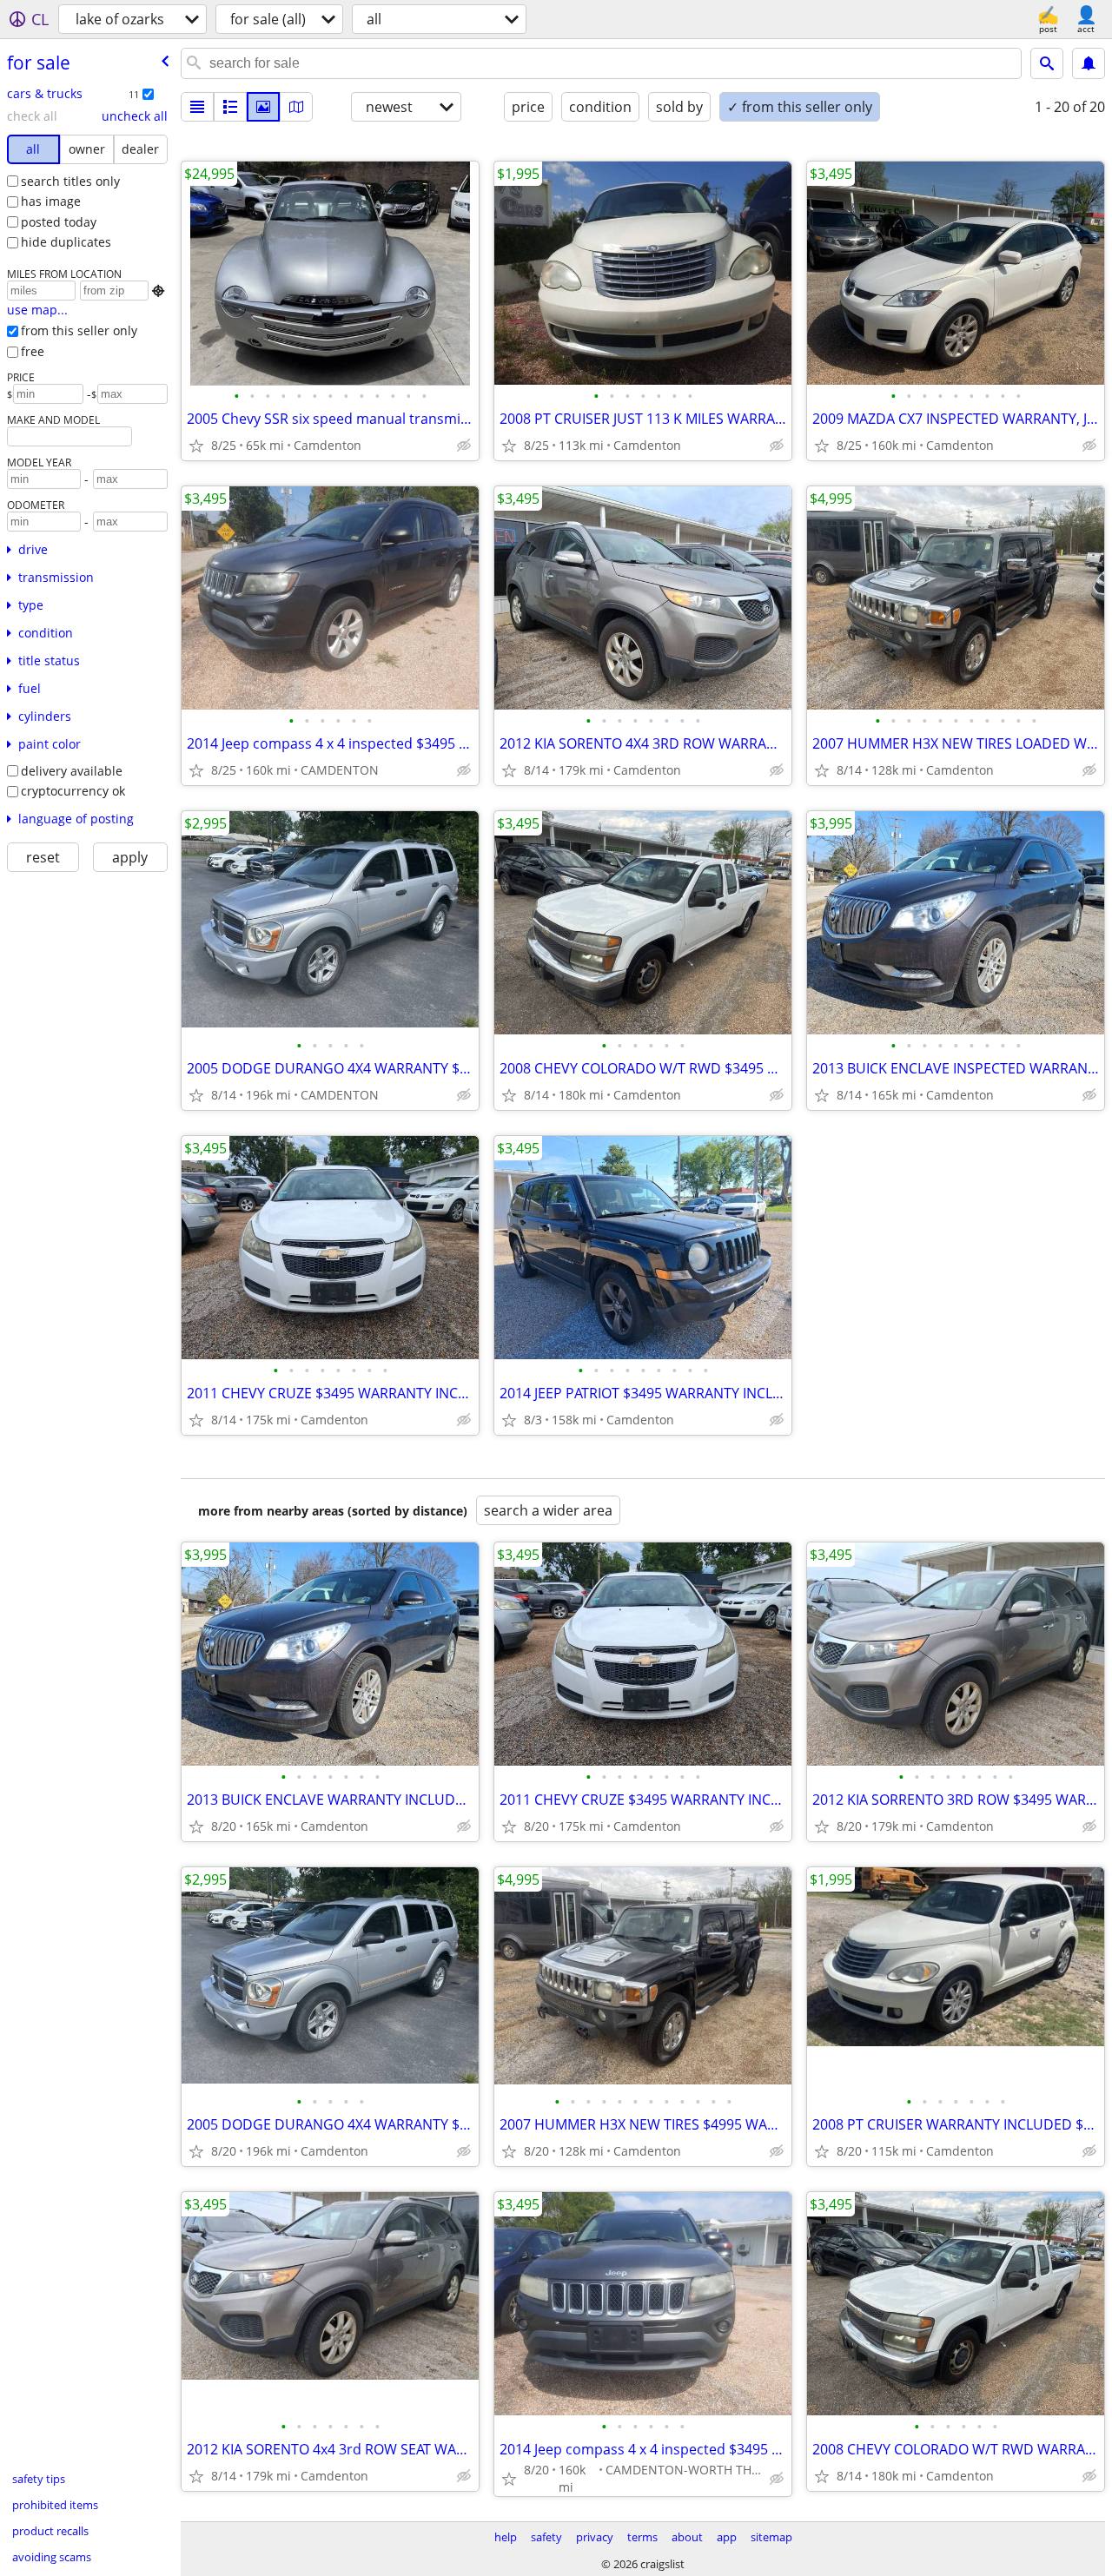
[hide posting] (464, 446)
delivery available (72, 771)
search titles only (70, 181)
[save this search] (1089, 63)
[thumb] (230, 107)
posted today (59, 222)
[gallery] (263, 107)
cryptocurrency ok (73, 791)
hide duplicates (66, 242)
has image (51, 201)
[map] (296, 107)
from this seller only (79, 330)
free (33, 351)
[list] (197, 107)
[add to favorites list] (196, 446)
